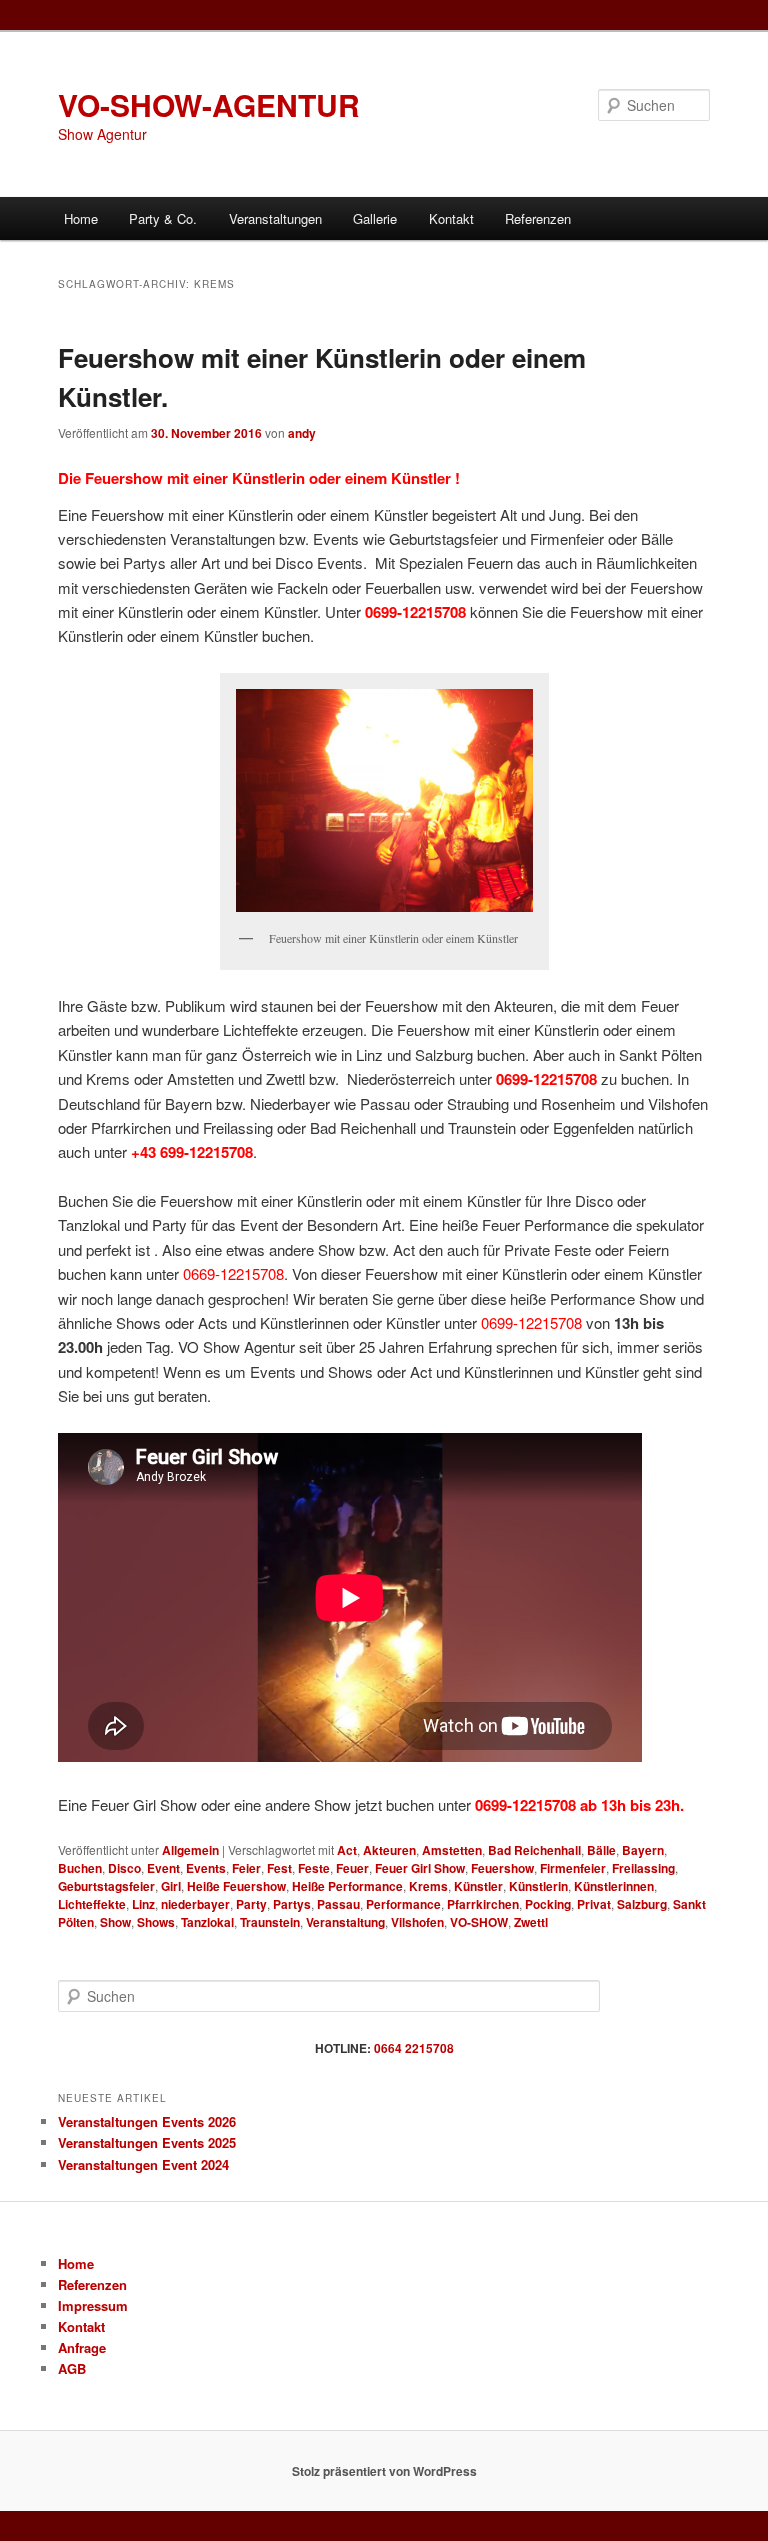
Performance (403, 1904)
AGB (72, 2368)
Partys (292, 1904)
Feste (314, 1868)
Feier (246, 1868)
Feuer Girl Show (420, 1868)
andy (302, 433)
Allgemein (190, 1850)
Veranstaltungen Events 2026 (147, 2121)
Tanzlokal (207, 1922)
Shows (156, 1922)
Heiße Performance (347, 1886)
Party (251, 1904)
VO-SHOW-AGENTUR (209, 104)
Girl (171, 1886)
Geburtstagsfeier (106, 1886)
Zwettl (531, 1922)
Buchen (80, 1868)
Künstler (478, 1886)
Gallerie (375, 218)
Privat (594, 1904)
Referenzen (538, 218)
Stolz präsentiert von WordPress (384, 2471)
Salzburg (642, 1904)
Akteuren (389, 1850)
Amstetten (452, 1850)
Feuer (352, 1868)
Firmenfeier (573, 1868)
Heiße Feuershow (236, 1886)
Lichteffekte (92, 1904)
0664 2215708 (414, 2048)
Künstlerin (538, 1886)
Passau (338, 1904)
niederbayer (195, 1904)
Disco (124, 1868)
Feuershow (502, 1868)
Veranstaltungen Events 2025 (147, 2142)
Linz (143, 1904)
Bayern (643, 1850)
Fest (279, 1868)
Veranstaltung (345, 1922)
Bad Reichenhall (534, 1850)
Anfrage (82, 2347)
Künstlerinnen (614, 1886)
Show (115, 1922)
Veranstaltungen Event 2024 (143, 2164)
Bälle (601, 1850)
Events (206, 1868)
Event (163, 1868)
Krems (428, 1886)
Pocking (548, 1904)
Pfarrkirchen (483, 1904)
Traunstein (270, 1922)
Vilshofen (417, 1922)
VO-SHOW (479, 1922)
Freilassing (643, 1868)
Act (347, 1850)
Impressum (93, 2305)
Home (81, 218)
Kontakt (451, 218)
